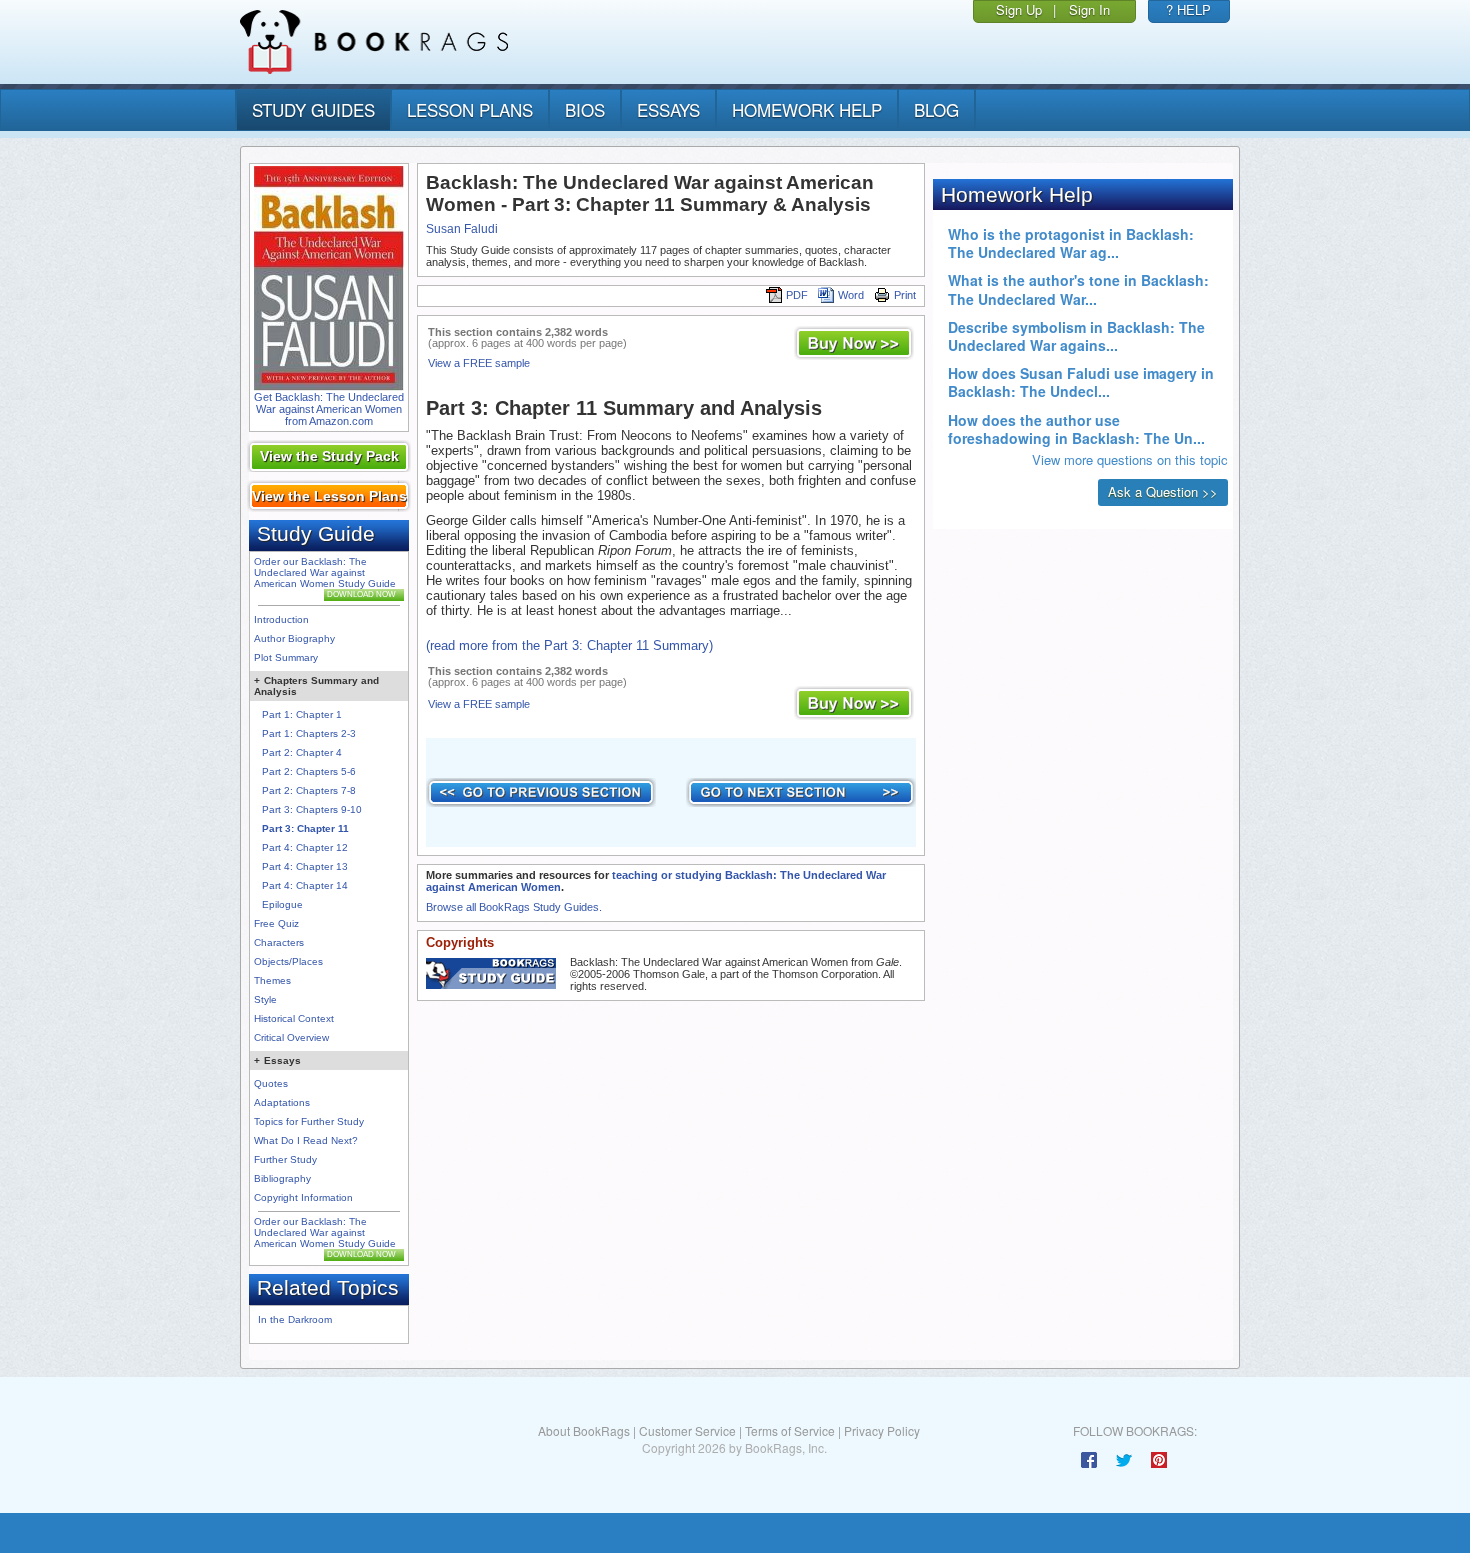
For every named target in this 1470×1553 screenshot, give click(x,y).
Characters (279, 942)
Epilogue (282, 904)
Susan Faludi (462, 229)
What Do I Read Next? (306, 1140)
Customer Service (687, 1430)
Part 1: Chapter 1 (302, 714)
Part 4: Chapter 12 (305, 847)
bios (585, 109)
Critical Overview (291, 1037)
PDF (797, 295)
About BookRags (584, 1430)
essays (668, 109)
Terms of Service (790, 1430)
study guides (313, 109)
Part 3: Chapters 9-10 (312, 809)
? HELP (1188, 9)
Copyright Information (303, 1197)
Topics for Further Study (309, 1121)
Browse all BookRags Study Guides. (514, 907)
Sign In (1089, 9)
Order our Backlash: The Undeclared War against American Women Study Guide (325, 572)
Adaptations (282, 1102)
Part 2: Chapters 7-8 (309, 790)
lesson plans (470, 109)
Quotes (271, 1083)
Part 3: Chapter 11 (305, 828)
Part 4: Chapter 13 (305, 866)
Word (851, 295)
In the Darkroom (295, 1319)
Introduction (281, 619)
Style (265, 999)
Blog (936, 109)
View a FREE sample (479, 363)
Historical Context (294, 1018)
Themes (272, 980)
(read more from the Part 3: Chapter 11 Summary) (569, 645)
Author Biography (294, 638)
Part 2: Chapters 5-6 (309, 771)
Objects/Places (288, 961)
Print (905, 295)
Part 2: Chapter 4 (302, 752)
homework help (807, 109)
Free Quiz (276, 923)
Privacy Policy (882, 1430)
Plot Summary (286, 657)
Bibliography (282, 1178)
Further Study (285, 1159)
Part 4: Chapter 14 (305, 885)
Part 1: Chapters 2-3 (309, 733)
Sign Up (1019, 9)
